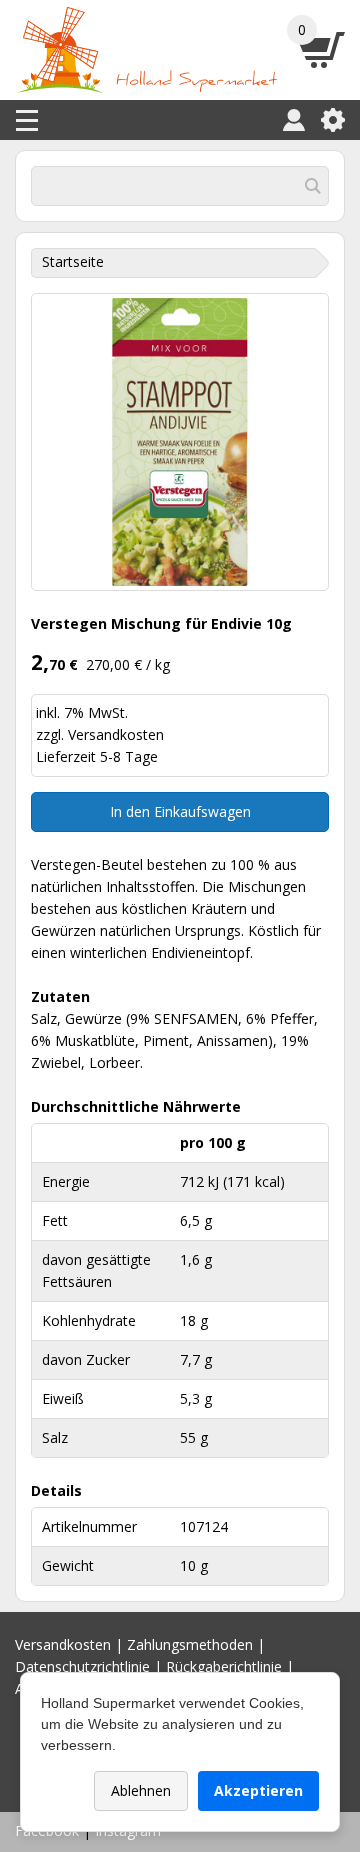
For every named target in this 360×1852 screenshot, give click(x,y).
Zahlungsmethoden (190, 1644)
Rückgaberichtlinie (224, 1666)
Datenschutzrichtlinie (82, 1666)
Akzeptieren (258, 1790)
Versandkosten (116, 734)
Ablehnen (141, 1790)
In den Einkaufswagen (180, 811)
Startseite (73, 261)
